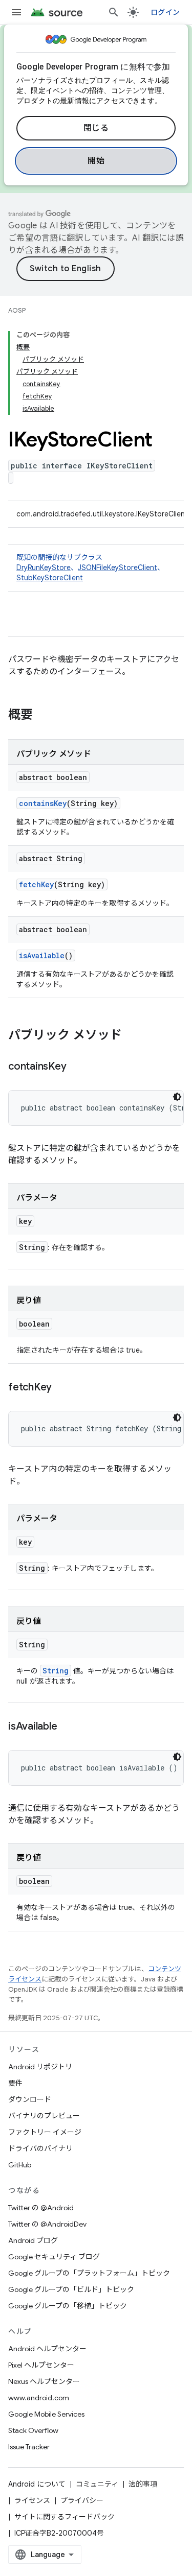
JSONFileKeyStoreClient (118, 568)
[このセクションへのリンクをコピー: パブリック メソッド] (132, 1036)
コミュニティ (97, 2484)
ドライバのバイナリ (40, 2148)
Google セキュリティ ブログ (54, 2257)
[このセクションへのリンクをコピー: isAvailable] (67, 1727)
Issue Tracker (29, 2447)
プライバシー (82, 2500)
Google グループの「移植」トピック (68, 2306)
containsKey (43, 803)
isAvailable (42, 955)
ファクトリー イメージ (45, 2132)
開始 (96, 161)
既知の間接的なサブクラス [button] (90, 568)
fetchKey (36, 884)
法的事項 (143, 2484)
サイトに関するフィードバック (65, 2517)
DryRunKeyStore (44, 568)
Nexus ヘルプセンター (44, 2381)
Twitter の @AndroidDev (47, 2224)
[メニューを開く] (16, 12)
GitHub (20, 2165)
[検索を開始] (114, 12)
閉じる (96, 128)
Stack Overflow (33, 2430)
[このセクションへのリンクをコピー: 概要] (43, 716)
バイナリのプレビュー (44, 2116)
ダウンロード (30, 2099)
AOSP (17, 310)
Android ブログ (33, 2240)
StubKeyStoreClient (50, 578)
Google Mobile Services (46, 2414)
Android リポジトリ (40, 2067)
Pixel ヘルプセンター (41, 2365)
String (56, 1671)
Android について (37, 2484)
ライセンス (32, 2500)
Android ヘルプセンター (47, 2349)
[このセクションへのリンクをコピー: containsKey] (76, 1067)
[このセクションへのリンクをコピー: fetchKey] (62, 1388)
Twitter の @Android (41, 2208)
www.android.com (39, 2398)
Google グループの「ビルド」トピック (71, 2289)
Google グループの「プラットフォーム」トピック (89, 2273)
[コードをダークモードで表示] (177, 1097)
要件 (15, 2083)
